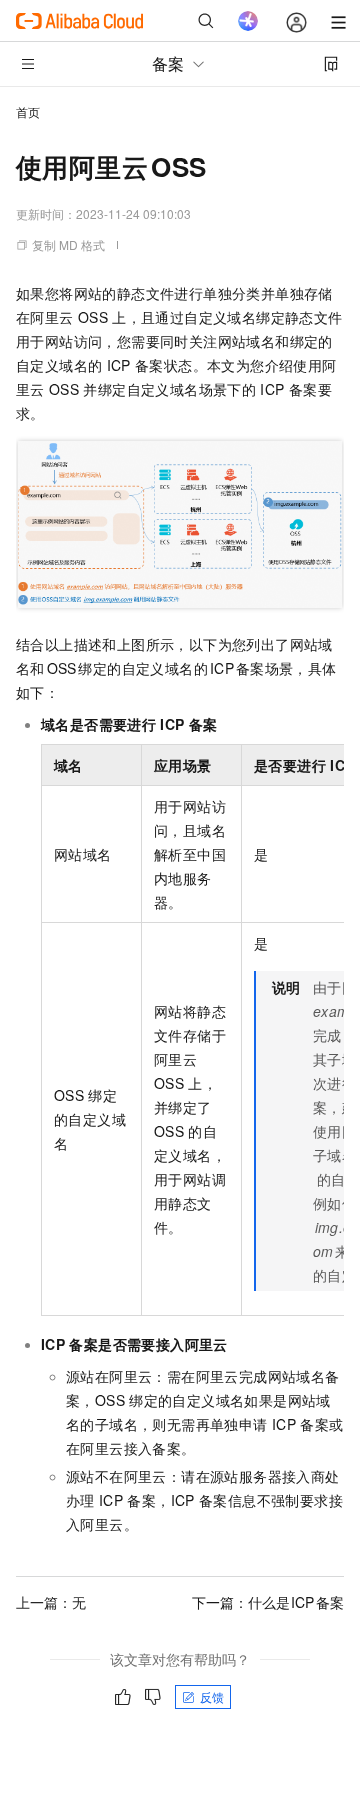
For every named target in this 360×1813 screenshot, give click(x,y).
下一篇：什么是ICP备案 (268, 1602)
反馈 (212, 1696)
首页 (28, 111)
